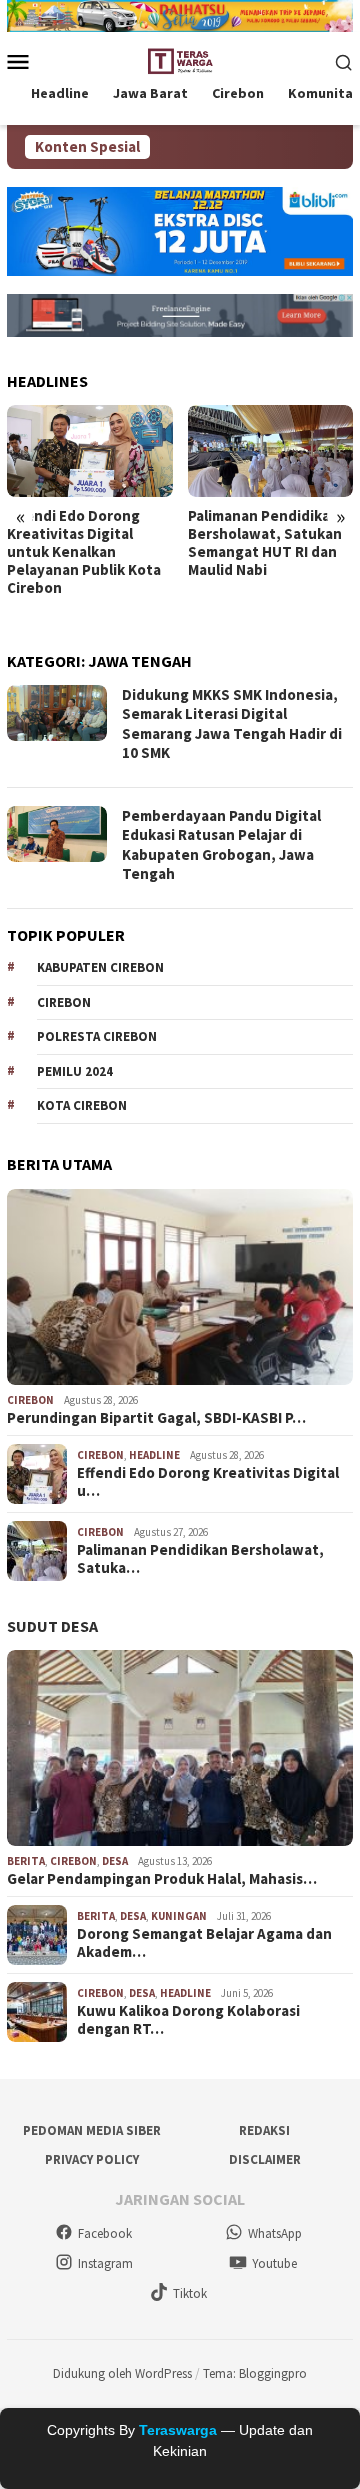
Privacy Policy (92, 2159)
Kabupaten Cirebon (100, 967)
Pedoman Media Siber (92, 2130)
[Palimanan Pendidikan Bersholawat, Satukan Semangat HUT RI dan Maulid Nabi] (271, 451)
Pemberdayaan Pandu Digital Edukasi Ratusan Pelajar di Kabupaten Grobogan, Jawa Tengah (221, 845)
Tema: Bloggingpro (255, 2373)
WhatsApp (275, 2233)
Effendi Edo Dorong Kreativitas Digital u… (208, 1482)
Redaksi (264, 2130)
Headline (154, 1455)
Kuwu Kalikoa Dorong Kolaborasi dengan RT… (188, 2020)
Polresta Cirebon (97, 1036)
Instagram (105, 2263)
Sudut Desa (52, 1626)
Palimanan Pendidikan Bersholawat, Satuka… (200, 1559)
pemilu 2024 (75, 1071)
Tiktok (190, 2293)
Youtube (274, 2263)
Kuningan (179, 1916)
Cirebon (64, 1002)
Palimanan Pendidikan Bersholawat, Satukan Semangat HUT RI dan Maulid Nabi (265, 543)
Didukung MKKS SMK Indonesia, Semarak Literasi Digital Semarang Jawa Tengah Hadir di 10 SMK (232, 724)
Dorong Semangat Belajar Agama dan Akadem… (204, 1943)
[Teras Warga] (180, 60)
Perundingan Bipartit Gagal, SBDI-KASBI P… (156, 1418)
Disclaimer (265, 2159)
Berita (26, 1861)
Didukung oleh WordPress (122, 2373)
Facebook (105, 2233)
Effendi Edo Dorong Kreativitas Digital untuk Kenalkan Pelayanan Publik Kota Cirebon (84, 552)
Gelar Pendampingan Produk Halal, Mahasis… (162, 1879)
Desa (115, 1861)
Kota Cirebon (82, 1105)
